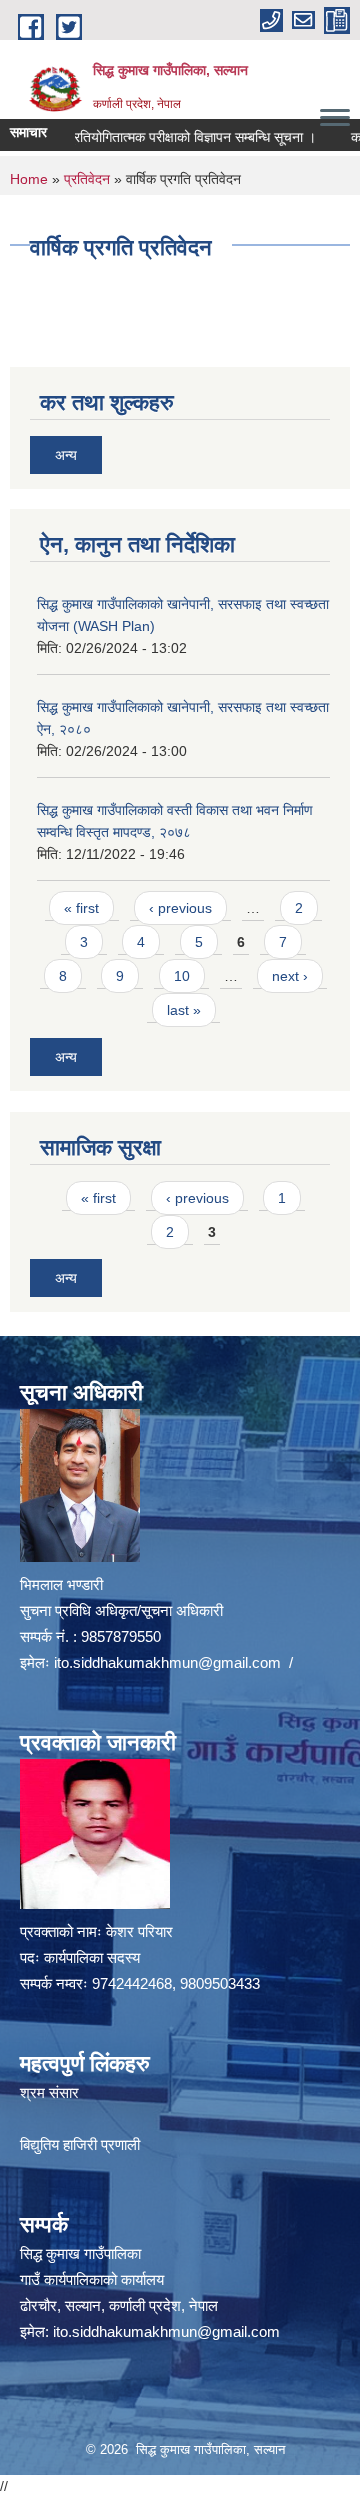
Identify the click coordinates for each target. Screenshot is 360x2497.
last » (184, 1010)
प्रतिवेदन (87, 179)
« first (81, 908)
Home (29, 179)
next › (290, 976)
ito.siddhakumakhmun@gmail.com (167, 1662)
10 (182, 976)
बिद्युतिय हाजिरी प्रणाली (80, 2144)
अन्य (66, 455)
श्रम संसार (49, 2092)
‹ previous (180, 908)
